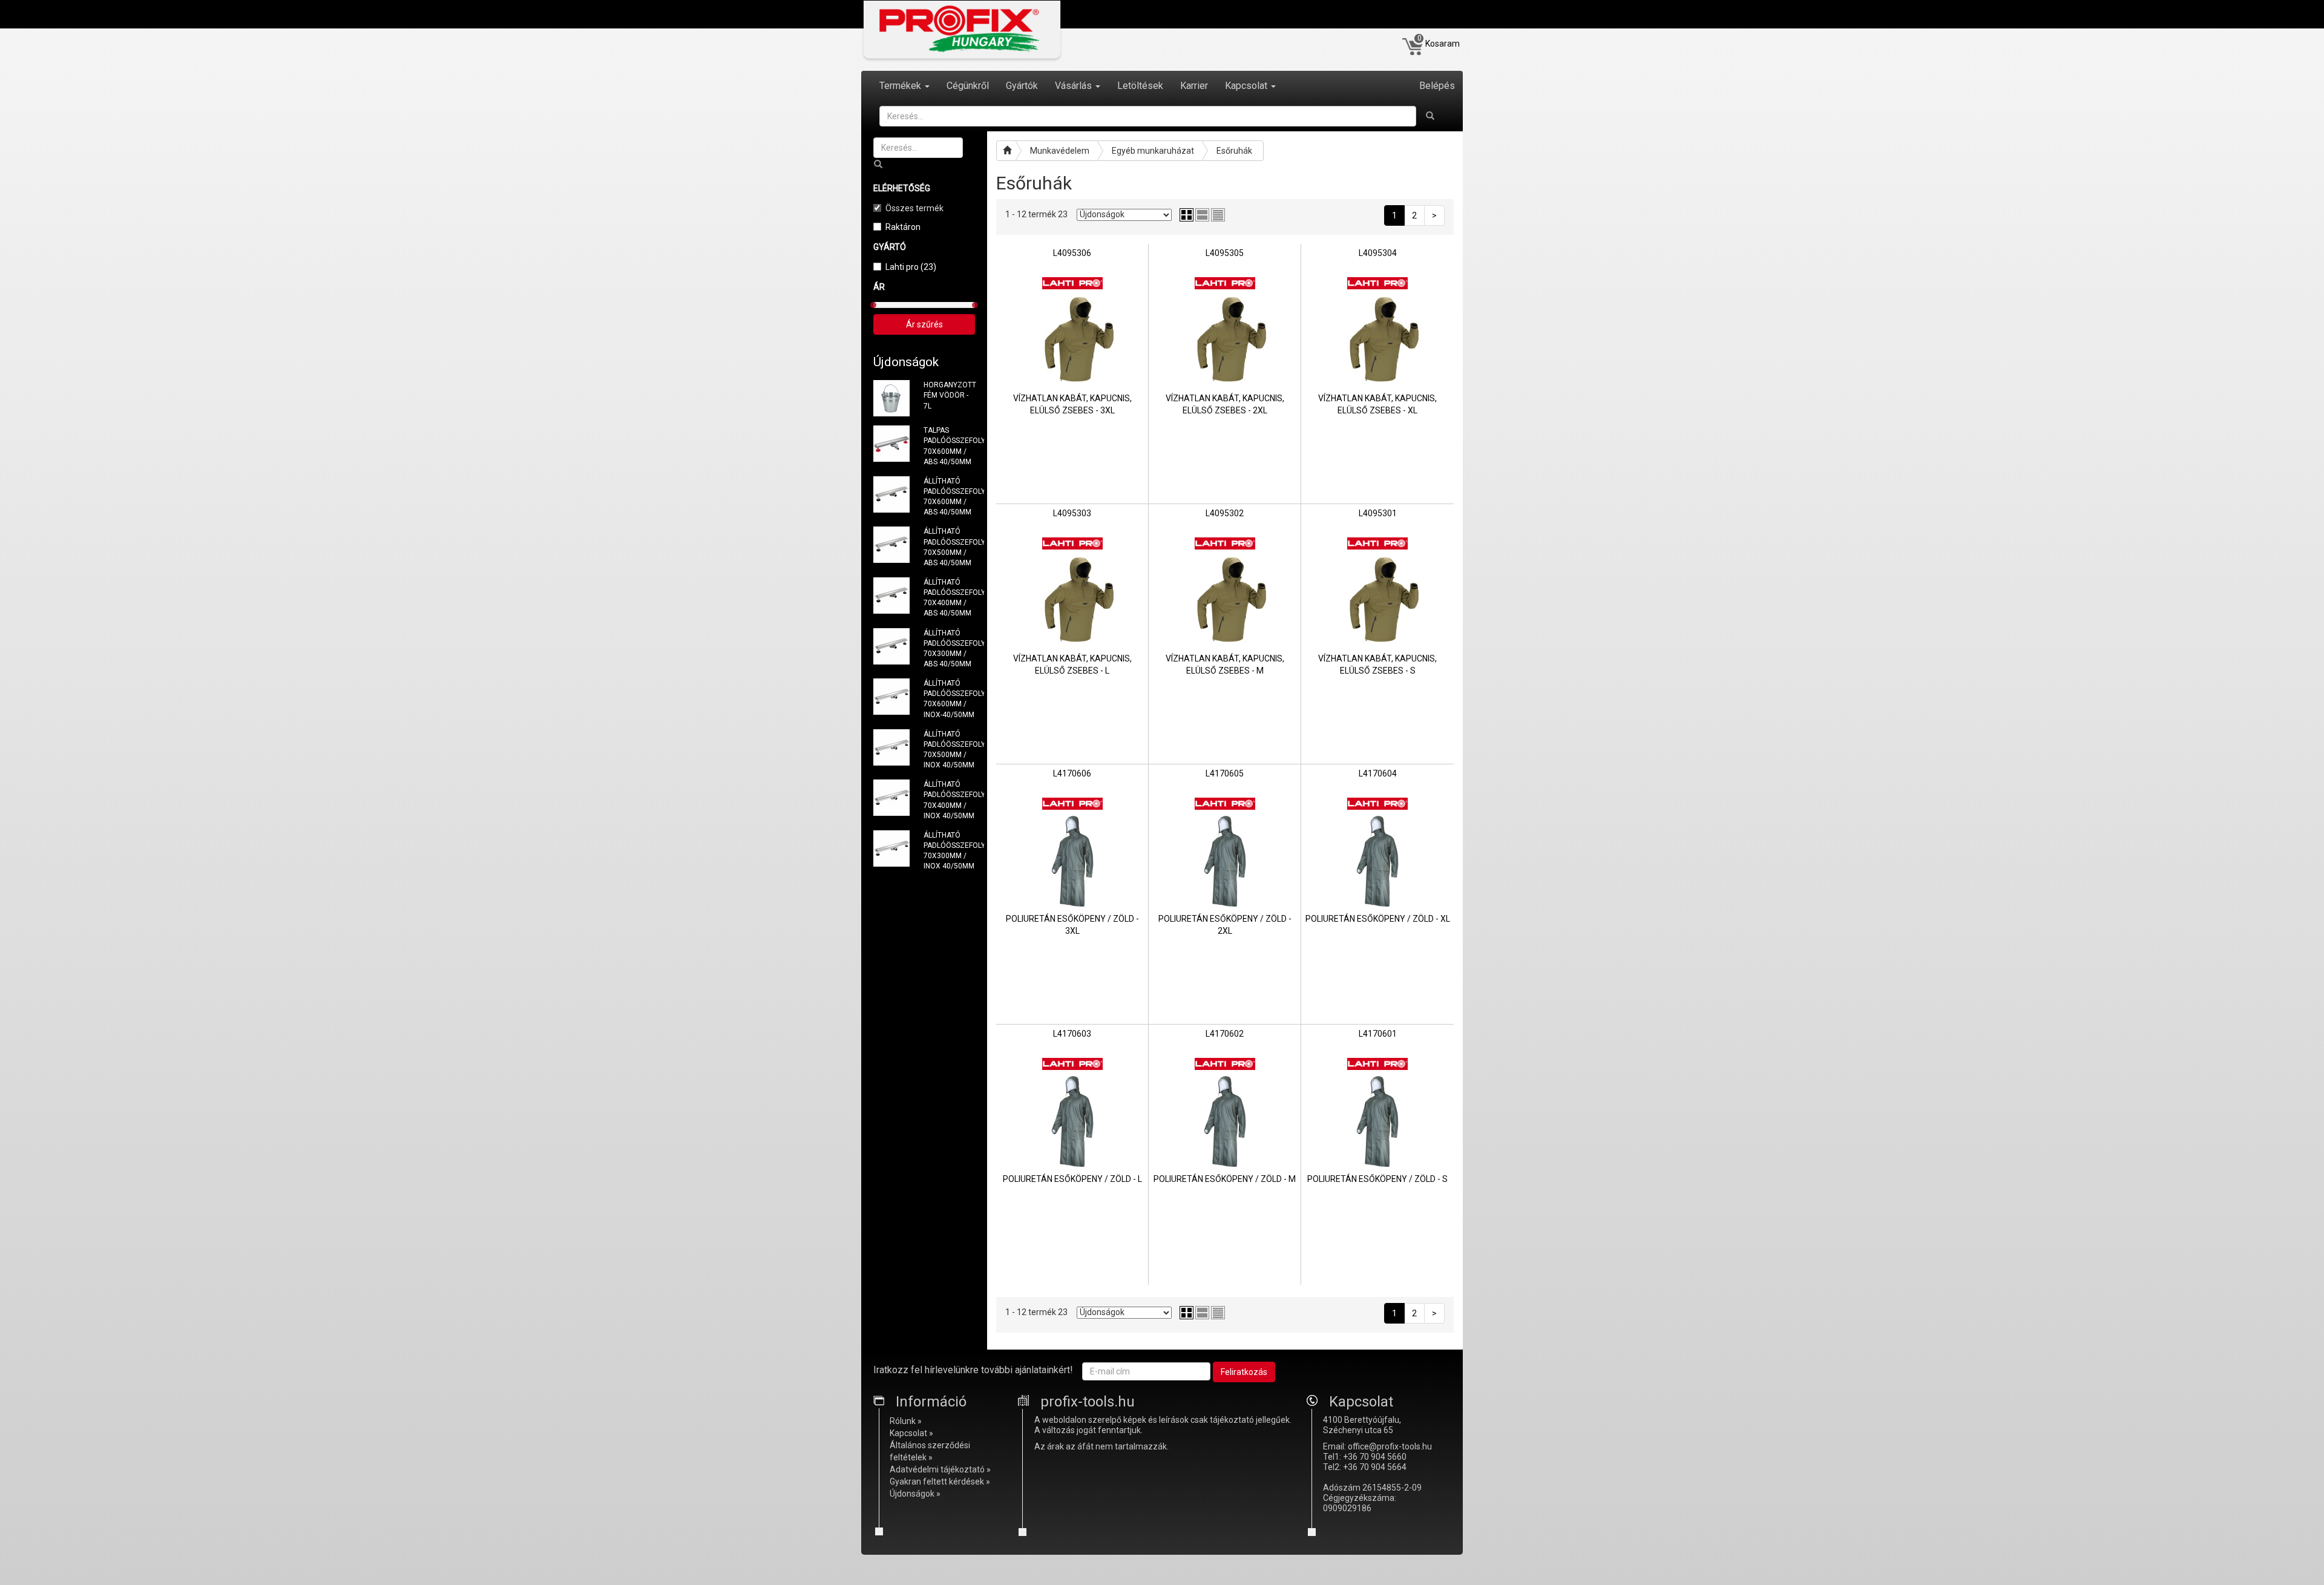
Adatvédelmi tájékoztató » (940, 1469)
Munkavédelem (1060, 151)
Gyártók (1022, 86)
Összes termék (914, 208)
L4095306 (1072, 253)
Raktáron (903, 227)
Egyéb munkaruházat (1153, 151)
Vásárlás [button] (1075, 86)
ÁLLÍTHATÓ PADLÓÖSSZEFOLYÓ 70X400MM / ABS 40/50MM (950, 598)
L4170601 (1378, 1034)
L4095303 (1072, 513)
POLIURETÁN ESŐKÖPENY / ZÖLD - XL (1378, 919)
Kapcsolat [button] (1247, 86)
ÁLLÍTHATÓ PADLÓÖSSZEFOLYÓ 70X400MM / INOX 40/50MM (950, 800)
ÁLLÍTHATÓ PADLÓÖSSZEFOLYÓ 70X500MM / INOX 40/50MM (950, 750)
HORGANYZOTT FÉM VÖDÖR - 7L (950, 395)
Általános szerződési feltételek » (930, 1451)
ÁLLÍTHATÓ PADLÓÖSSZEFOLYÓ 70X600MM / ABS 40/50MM (950, 497)
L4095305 (1225, 253)
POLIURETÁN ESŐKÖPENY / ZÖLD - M (1225, 1179)
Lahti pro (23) (911, 267)
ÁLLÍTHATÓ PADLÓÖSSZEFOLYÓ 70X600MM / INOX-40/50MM (950, 699)
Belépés (1437, 86)
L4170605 (1225, 773)
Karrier (1194, 86)
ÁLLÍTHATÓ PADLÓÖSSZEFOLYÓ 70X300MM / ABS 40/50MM (950, 648)
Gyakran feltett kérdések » (940, 1482)
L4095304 (1378, 253)
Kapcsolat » (911, 1433)
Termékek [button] (901, 86)
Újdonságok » (915, 1494)
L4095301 (1378, 513)
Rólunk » (906, 1421)
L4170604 (1378, 773)
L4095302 (1225, 513)
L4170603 (1072, 1034)
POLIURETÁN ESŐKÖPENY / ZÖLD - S (1377, 1179)
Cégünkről (968, 86)
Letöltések (1140, 86)
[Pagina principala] (1006, 151)
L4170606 (1072, 773)
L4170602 (1225, 1034)
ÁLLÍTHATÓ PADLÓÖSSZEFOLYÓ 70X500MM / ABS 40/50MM (950, 547)
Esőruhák (1234, 151)
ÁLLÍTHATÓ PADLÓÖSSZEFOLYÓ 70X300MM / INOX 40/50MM (950, 851)
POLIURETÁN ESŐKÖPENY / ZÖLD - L (1072, 1179)
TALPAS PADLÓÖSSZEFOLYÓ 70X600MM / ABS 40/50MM (950, 446)
